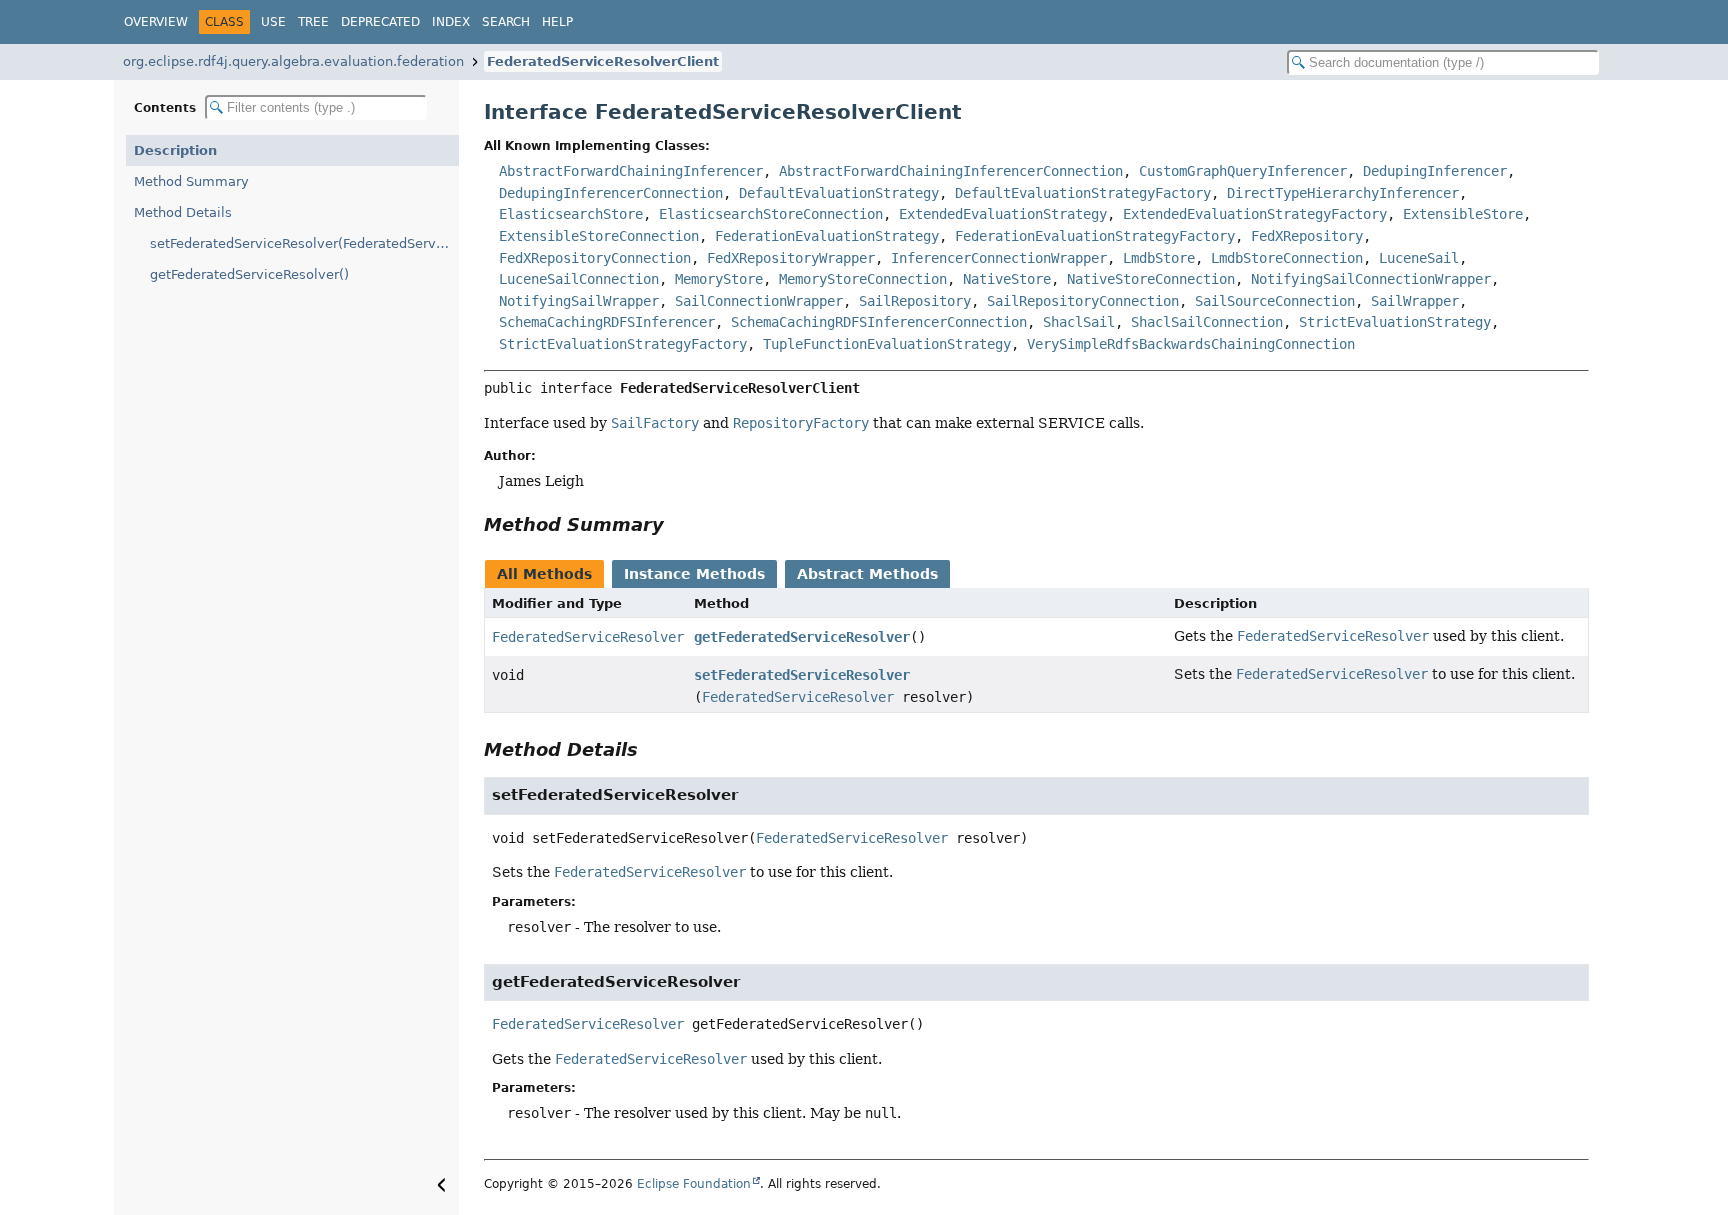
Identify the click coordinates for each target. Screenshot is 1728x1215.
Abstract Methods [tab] (867, 574)
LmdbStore (1159, 258)
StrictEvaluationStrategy (1395, 322)
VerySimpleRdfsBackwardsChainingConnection (1191, 344)
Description (175, 150)
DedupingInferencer (1435, 171)
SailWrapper (1415, 301)
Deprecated (380, 22)
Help (557, 22)
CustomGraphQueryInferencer (1243, 171)
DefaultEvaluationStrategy (839, 193)
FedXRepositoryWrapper (791, 258)
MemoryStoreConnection (863, 279)
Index (451, 22)
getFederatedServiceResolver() (249, 274)
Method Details (183, 212)
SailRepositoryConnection (1083, 301)
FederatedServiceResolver (588, 637)
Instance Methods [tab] (694, 574)
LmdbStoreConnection (1287, 258)
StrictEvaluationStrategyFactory (623, 344)
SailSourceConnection (1275, 301)
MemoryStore (719, 279)
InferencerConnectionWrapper (999, 258)
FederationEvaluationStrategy (827, 236)
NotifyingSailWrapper (579, 301)
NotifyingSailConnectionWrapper (1371, 279)
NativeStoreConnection (1151, 279)
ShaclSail (1079, 322)
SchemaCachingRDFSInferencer (607, 322)
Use (273, 22)
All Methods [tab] (544, 574)
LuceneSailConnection (579, 279)
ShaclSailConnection (1207, 322)
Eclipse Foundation (694, 1184)
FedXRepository (1307, 236)
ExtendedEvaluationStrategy (1003, 214)
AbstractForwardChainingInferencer (631, 171)
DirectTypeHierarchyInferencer (1343, 193)
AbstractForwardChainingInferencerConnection (951, 171)
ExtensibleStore (1463, 214)
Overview (156, 22)
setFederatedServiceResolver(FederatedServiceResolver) (304, 243)
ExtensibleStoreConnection (599, 236)
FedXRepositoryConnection (595, 258)
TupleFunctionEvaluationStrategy (887, 344)
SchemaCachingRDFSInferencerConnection (879, 322)
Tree (313, 22)
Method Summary (191, 181)
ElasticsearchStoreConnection (771, 214)
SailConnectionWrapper (759, 301)
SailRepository (915, 301)
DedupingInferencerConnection (611, 193)
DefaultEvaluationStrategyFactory (1083, 193)
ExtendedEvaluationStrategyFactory (1255, 214)
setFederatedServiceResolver (802, 675)
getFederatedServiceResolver (802, 637)
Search (506, 22)
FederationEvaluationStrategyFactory (1095, 236)
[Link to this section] (678, 524)
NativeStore (1007, 279)
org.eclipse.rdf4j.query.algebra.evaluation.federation (293, 61)
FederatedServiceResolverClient (603, 61)
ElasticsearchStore (571, 214)
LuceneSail (1419, 258)
